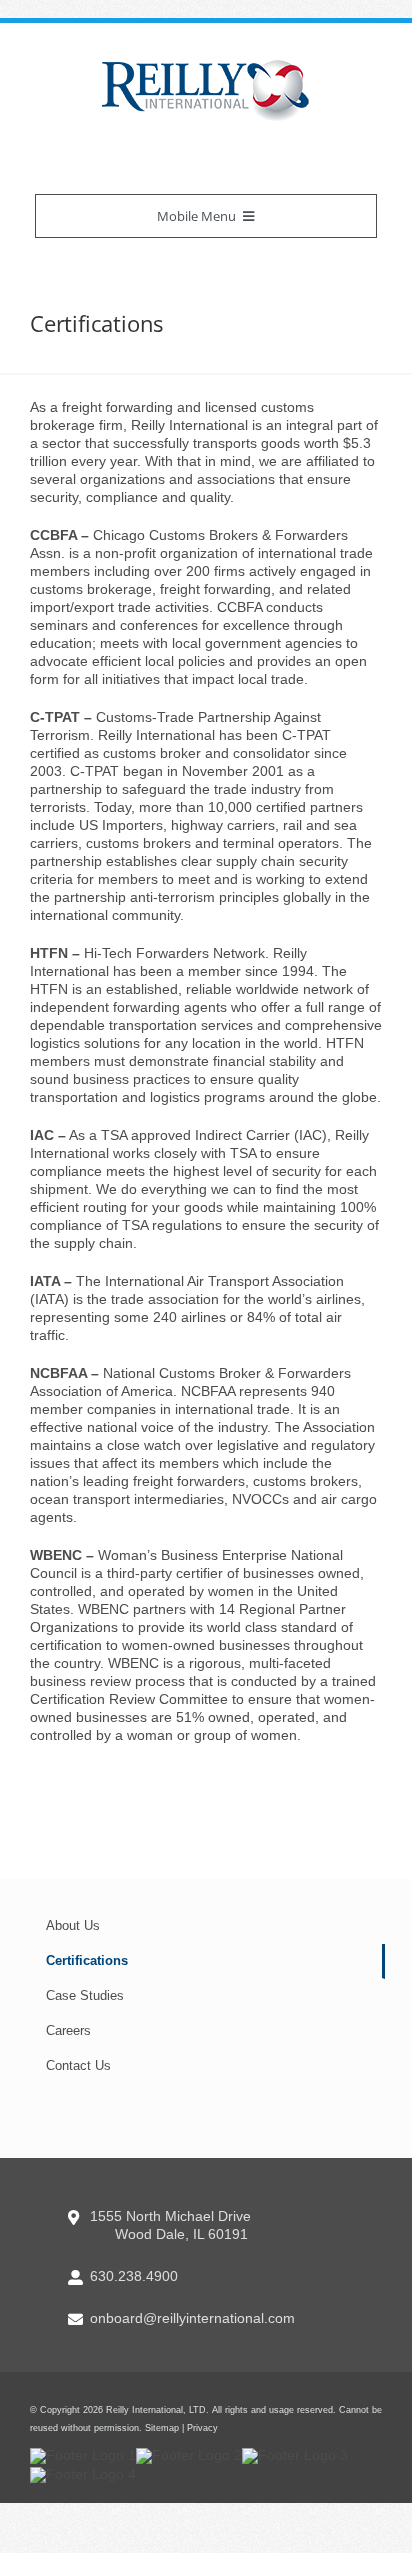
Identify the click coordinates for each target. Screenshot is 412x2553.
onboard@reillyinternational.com (192, 2318)
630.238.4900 (134, 2276)
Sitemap (162, 2428)
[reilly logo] (206, 65)
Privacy (202, 2428)
